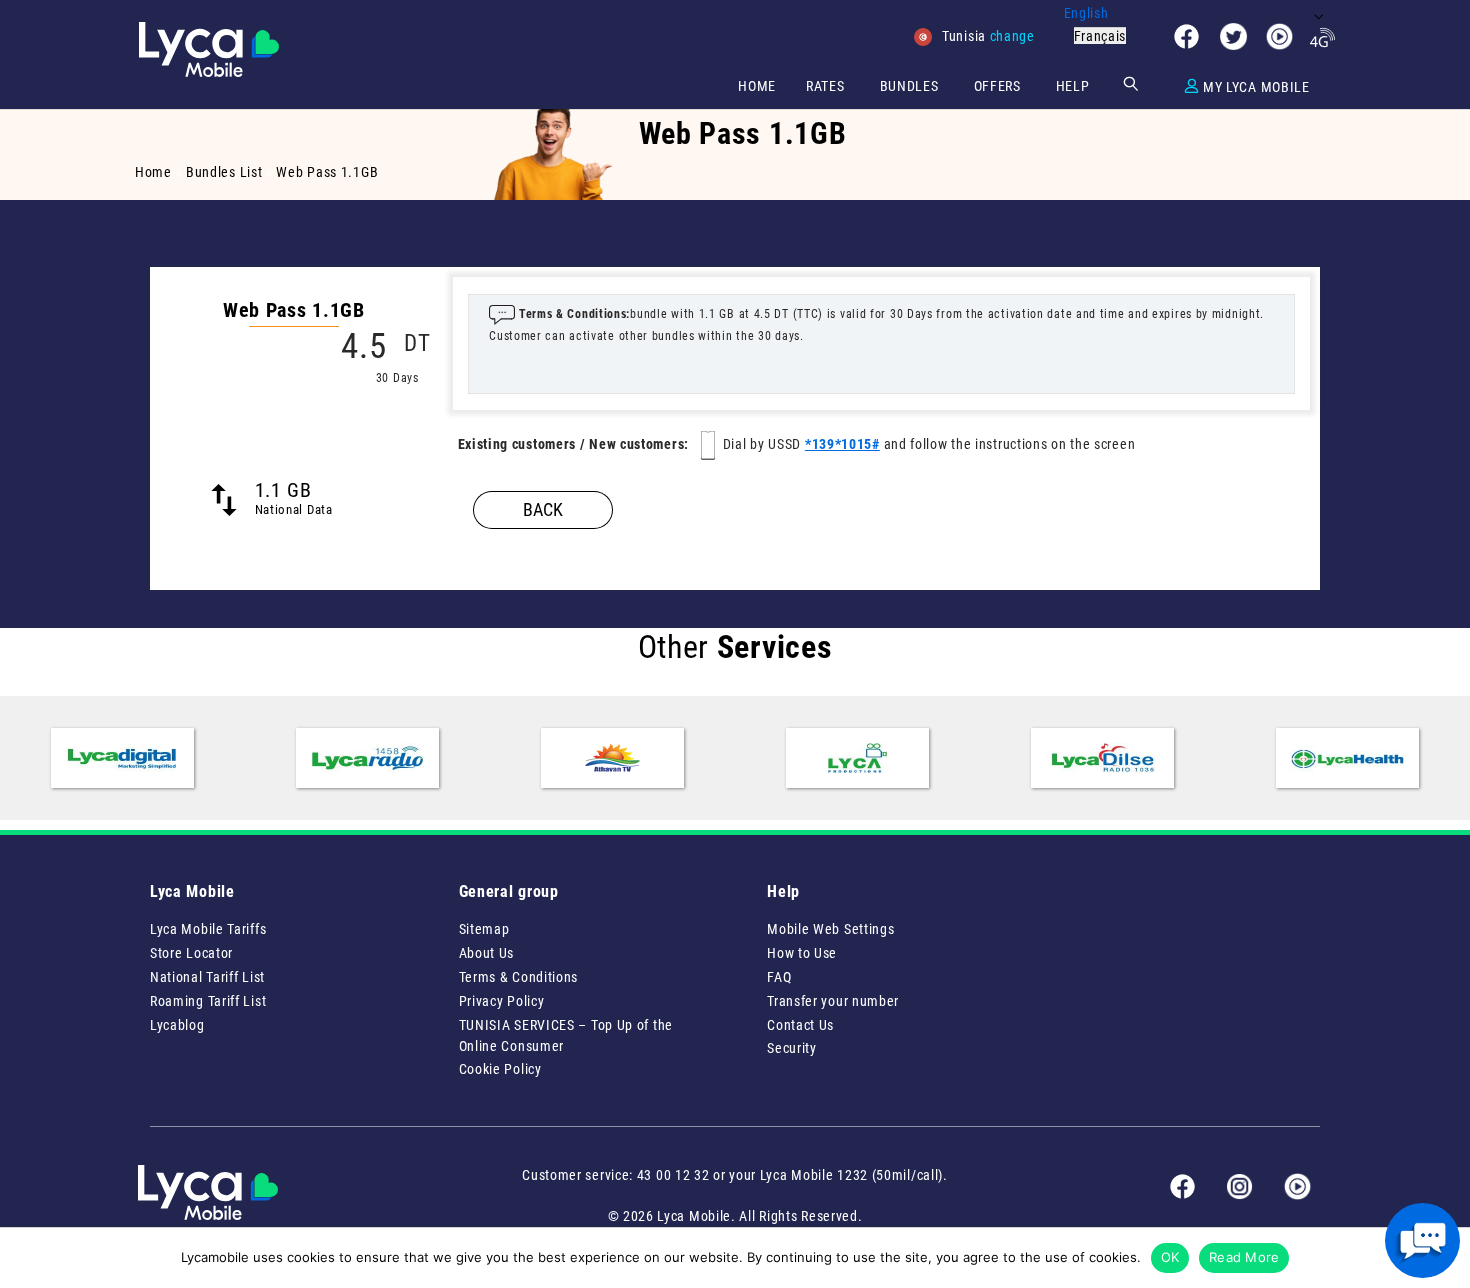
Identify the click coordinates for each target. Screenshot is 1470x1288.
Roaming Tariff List (208, 1001)
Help (1073, 86)
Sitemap (484, 929)
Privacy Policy (502, 1001)
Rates (825, 86)
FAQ (779, 977)
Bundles (909, 86)
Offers (997, 86)
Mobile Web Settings (830, 929)
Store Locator (191, 953)
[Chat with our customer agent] (1423, 1241)
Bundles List (224, 172)
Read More (1244, 1257)
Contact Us (800, 1025)
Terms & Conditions (519, 977)
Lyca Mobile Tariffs (208, 929)
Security (792, 1048)
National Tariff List (207, 977)
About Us (487, 953)
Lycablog (177, 1025)
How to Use (802, 953)
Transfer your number (833, 1001)
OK (1170, 1257)
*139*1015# (842, 444)
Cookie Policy (500, 1069)
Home (757, 86)
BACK (543, 509)
